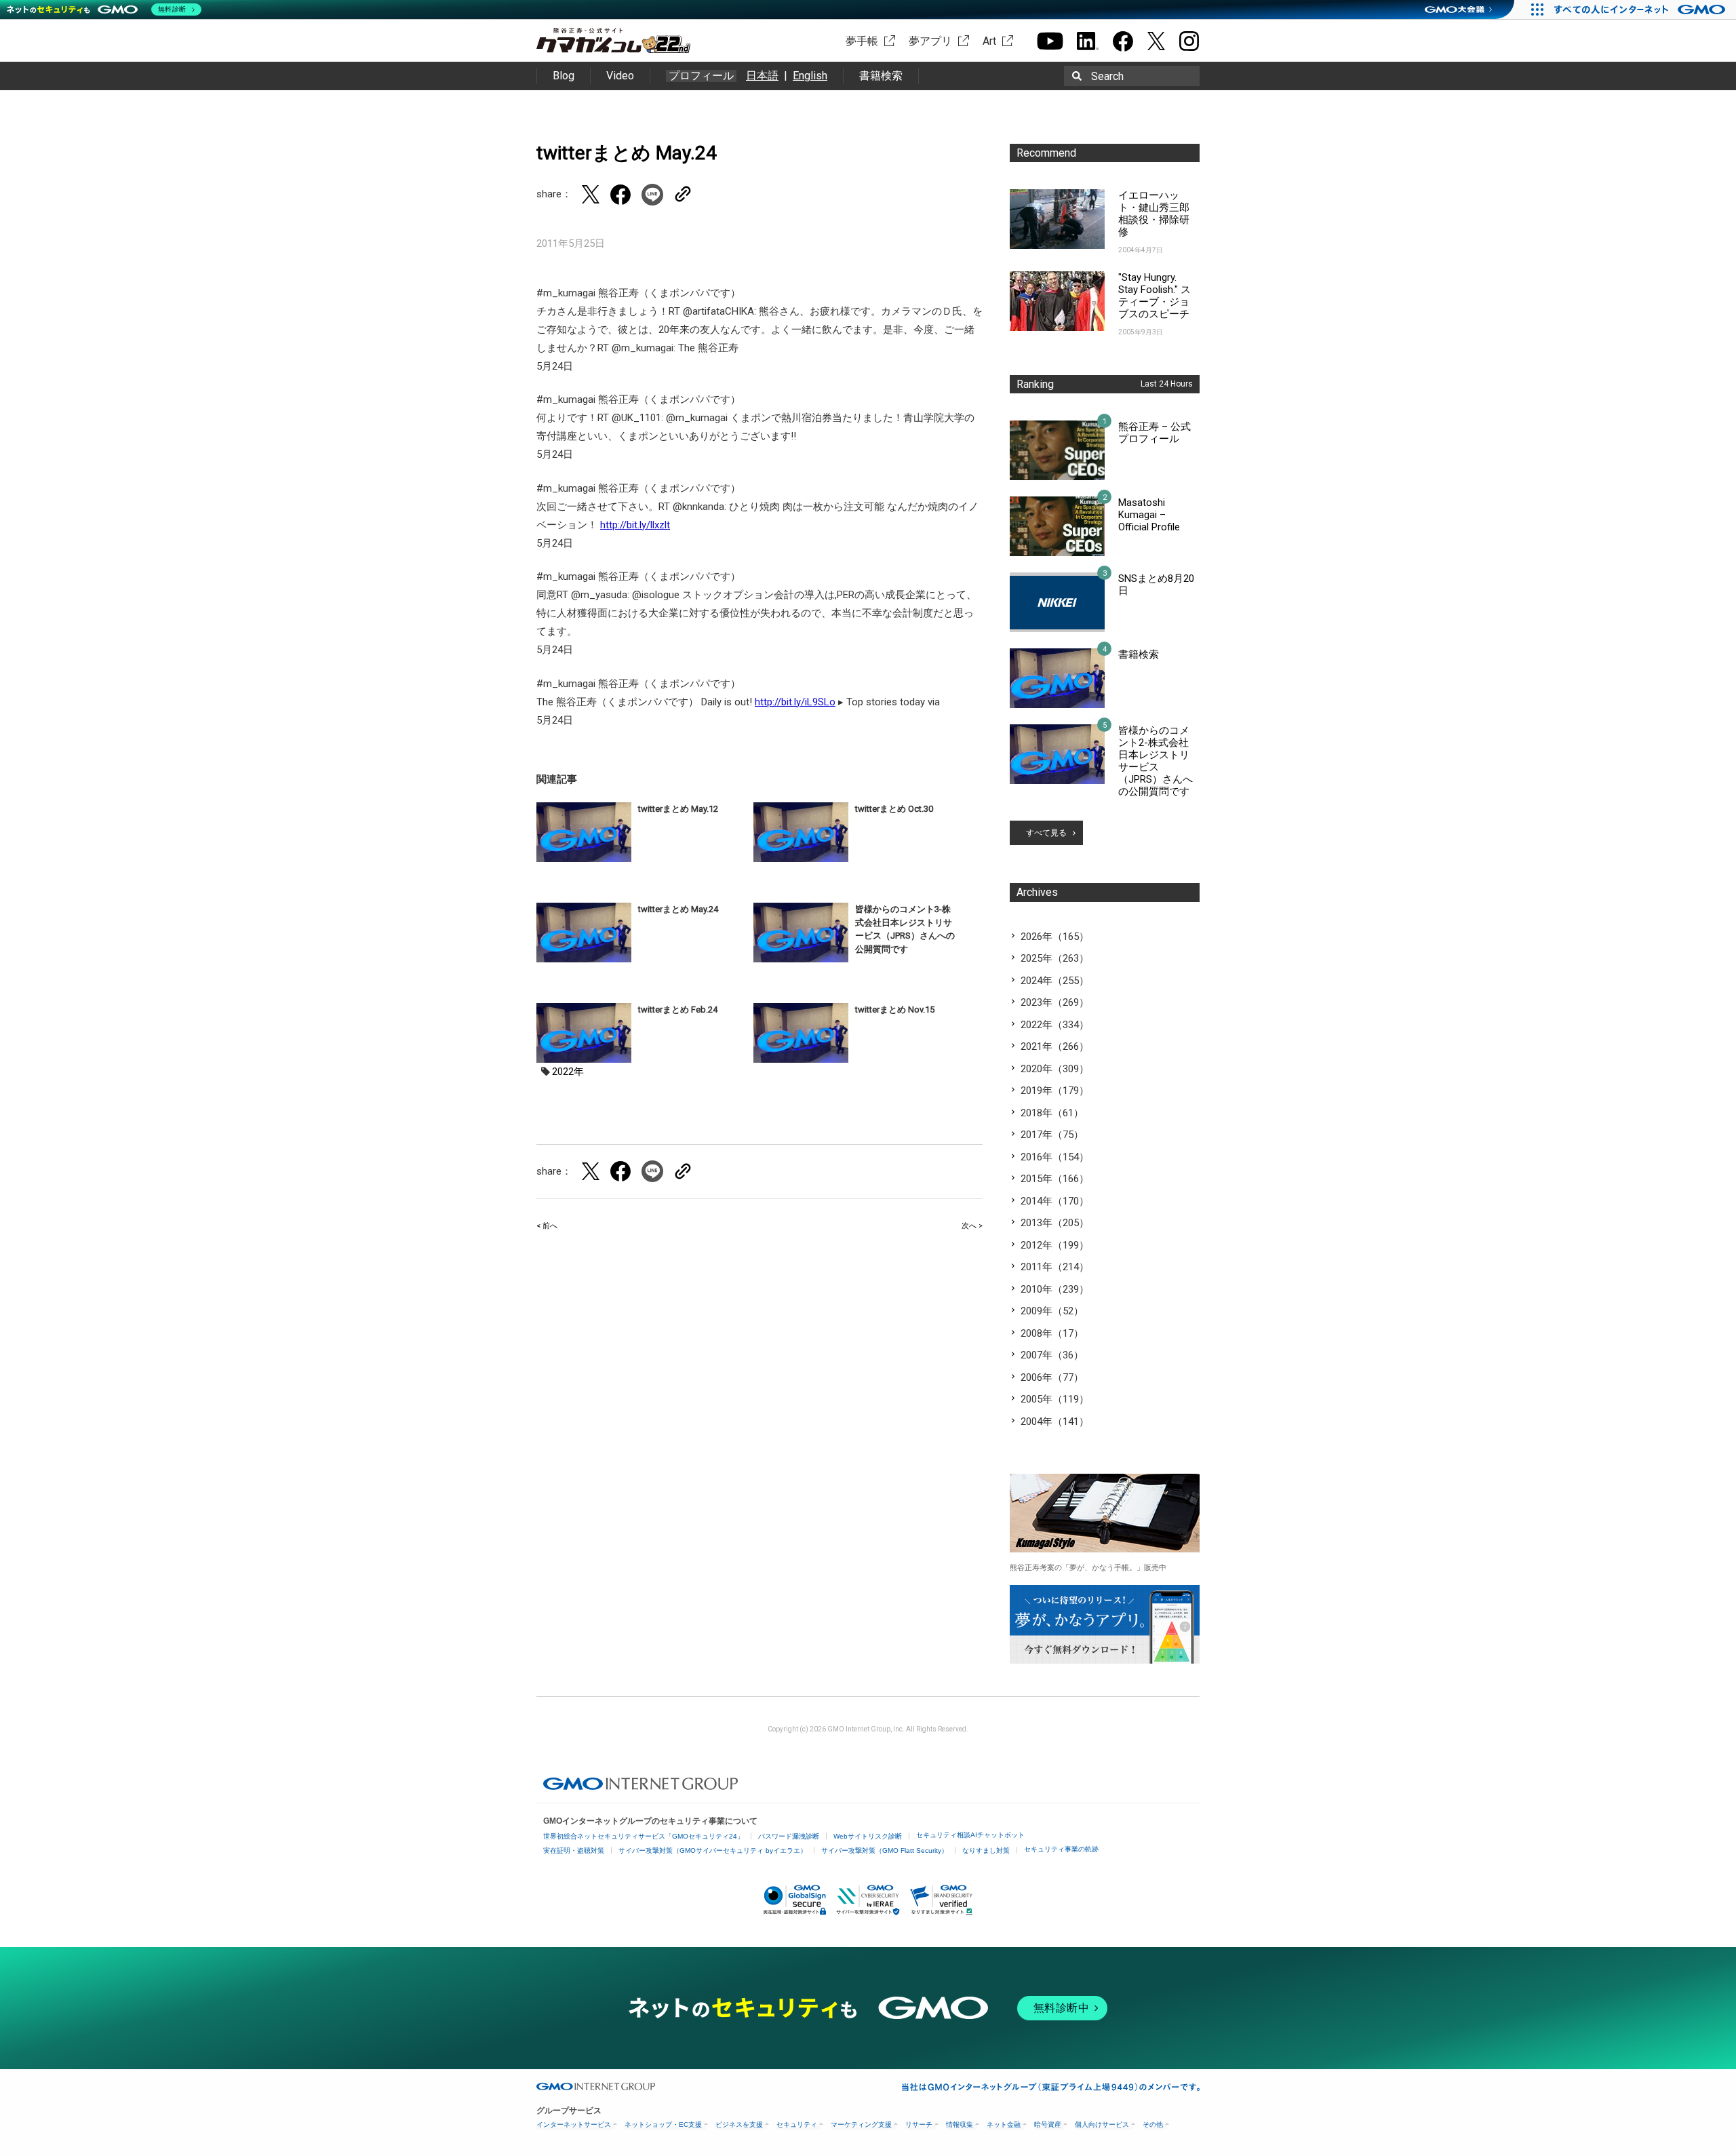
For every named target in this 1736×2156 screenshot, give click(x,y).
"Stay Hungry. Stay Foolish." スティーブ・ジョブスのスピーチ (1155, 296)
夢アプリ (930, 41)
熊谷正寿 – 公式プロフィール (1155, 433)
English (810, 76)
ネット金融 (1004, 2124)
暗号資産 (1048, 2124)
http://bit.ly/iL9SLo (795, 702)
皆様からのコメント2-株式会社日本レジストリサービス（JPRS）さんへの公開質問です (1156, 761)
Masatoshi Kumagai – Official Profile (1149, 515)
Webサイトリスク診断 (868, 1836)
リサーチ (919, 2124)
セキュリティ (797, 2124)
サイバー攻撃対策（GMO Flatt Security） (885, 1850)
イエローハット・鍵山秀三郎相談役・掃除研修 (1154, 214)
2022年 (568, 1072)
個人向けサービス (1102, 2124)
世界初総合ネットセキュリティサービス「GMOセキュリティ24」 (644, 1836)
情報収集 (960, 2124)
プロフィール (701, 76)
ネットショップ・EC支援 (663, 2124)
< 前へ (547, 1226)
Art (989, 41)
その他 (1153, 2124)
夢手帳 (862, 41)
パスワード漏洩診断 (789, 1836)
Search (1107, 76)
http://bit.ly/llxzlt (635, 525)
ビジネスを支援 (739, 2124)
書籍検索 (881, 76)
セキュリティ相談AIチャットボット (970, 1835)
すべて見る (1046, 833)
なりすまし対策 (986, 1850)
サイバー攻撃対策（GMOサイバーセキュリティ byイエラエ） (713, 1850)
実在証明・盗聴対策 (574, 1850)
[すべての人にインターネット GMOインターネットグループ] (1641, 9)
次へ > (972, 1226)
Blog (564, 76)
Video (620, 76)
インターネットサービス (574, 2124)
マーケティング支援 (861, 2124)
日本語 (762, 76)
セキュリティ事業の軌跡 (1061, 1849)
